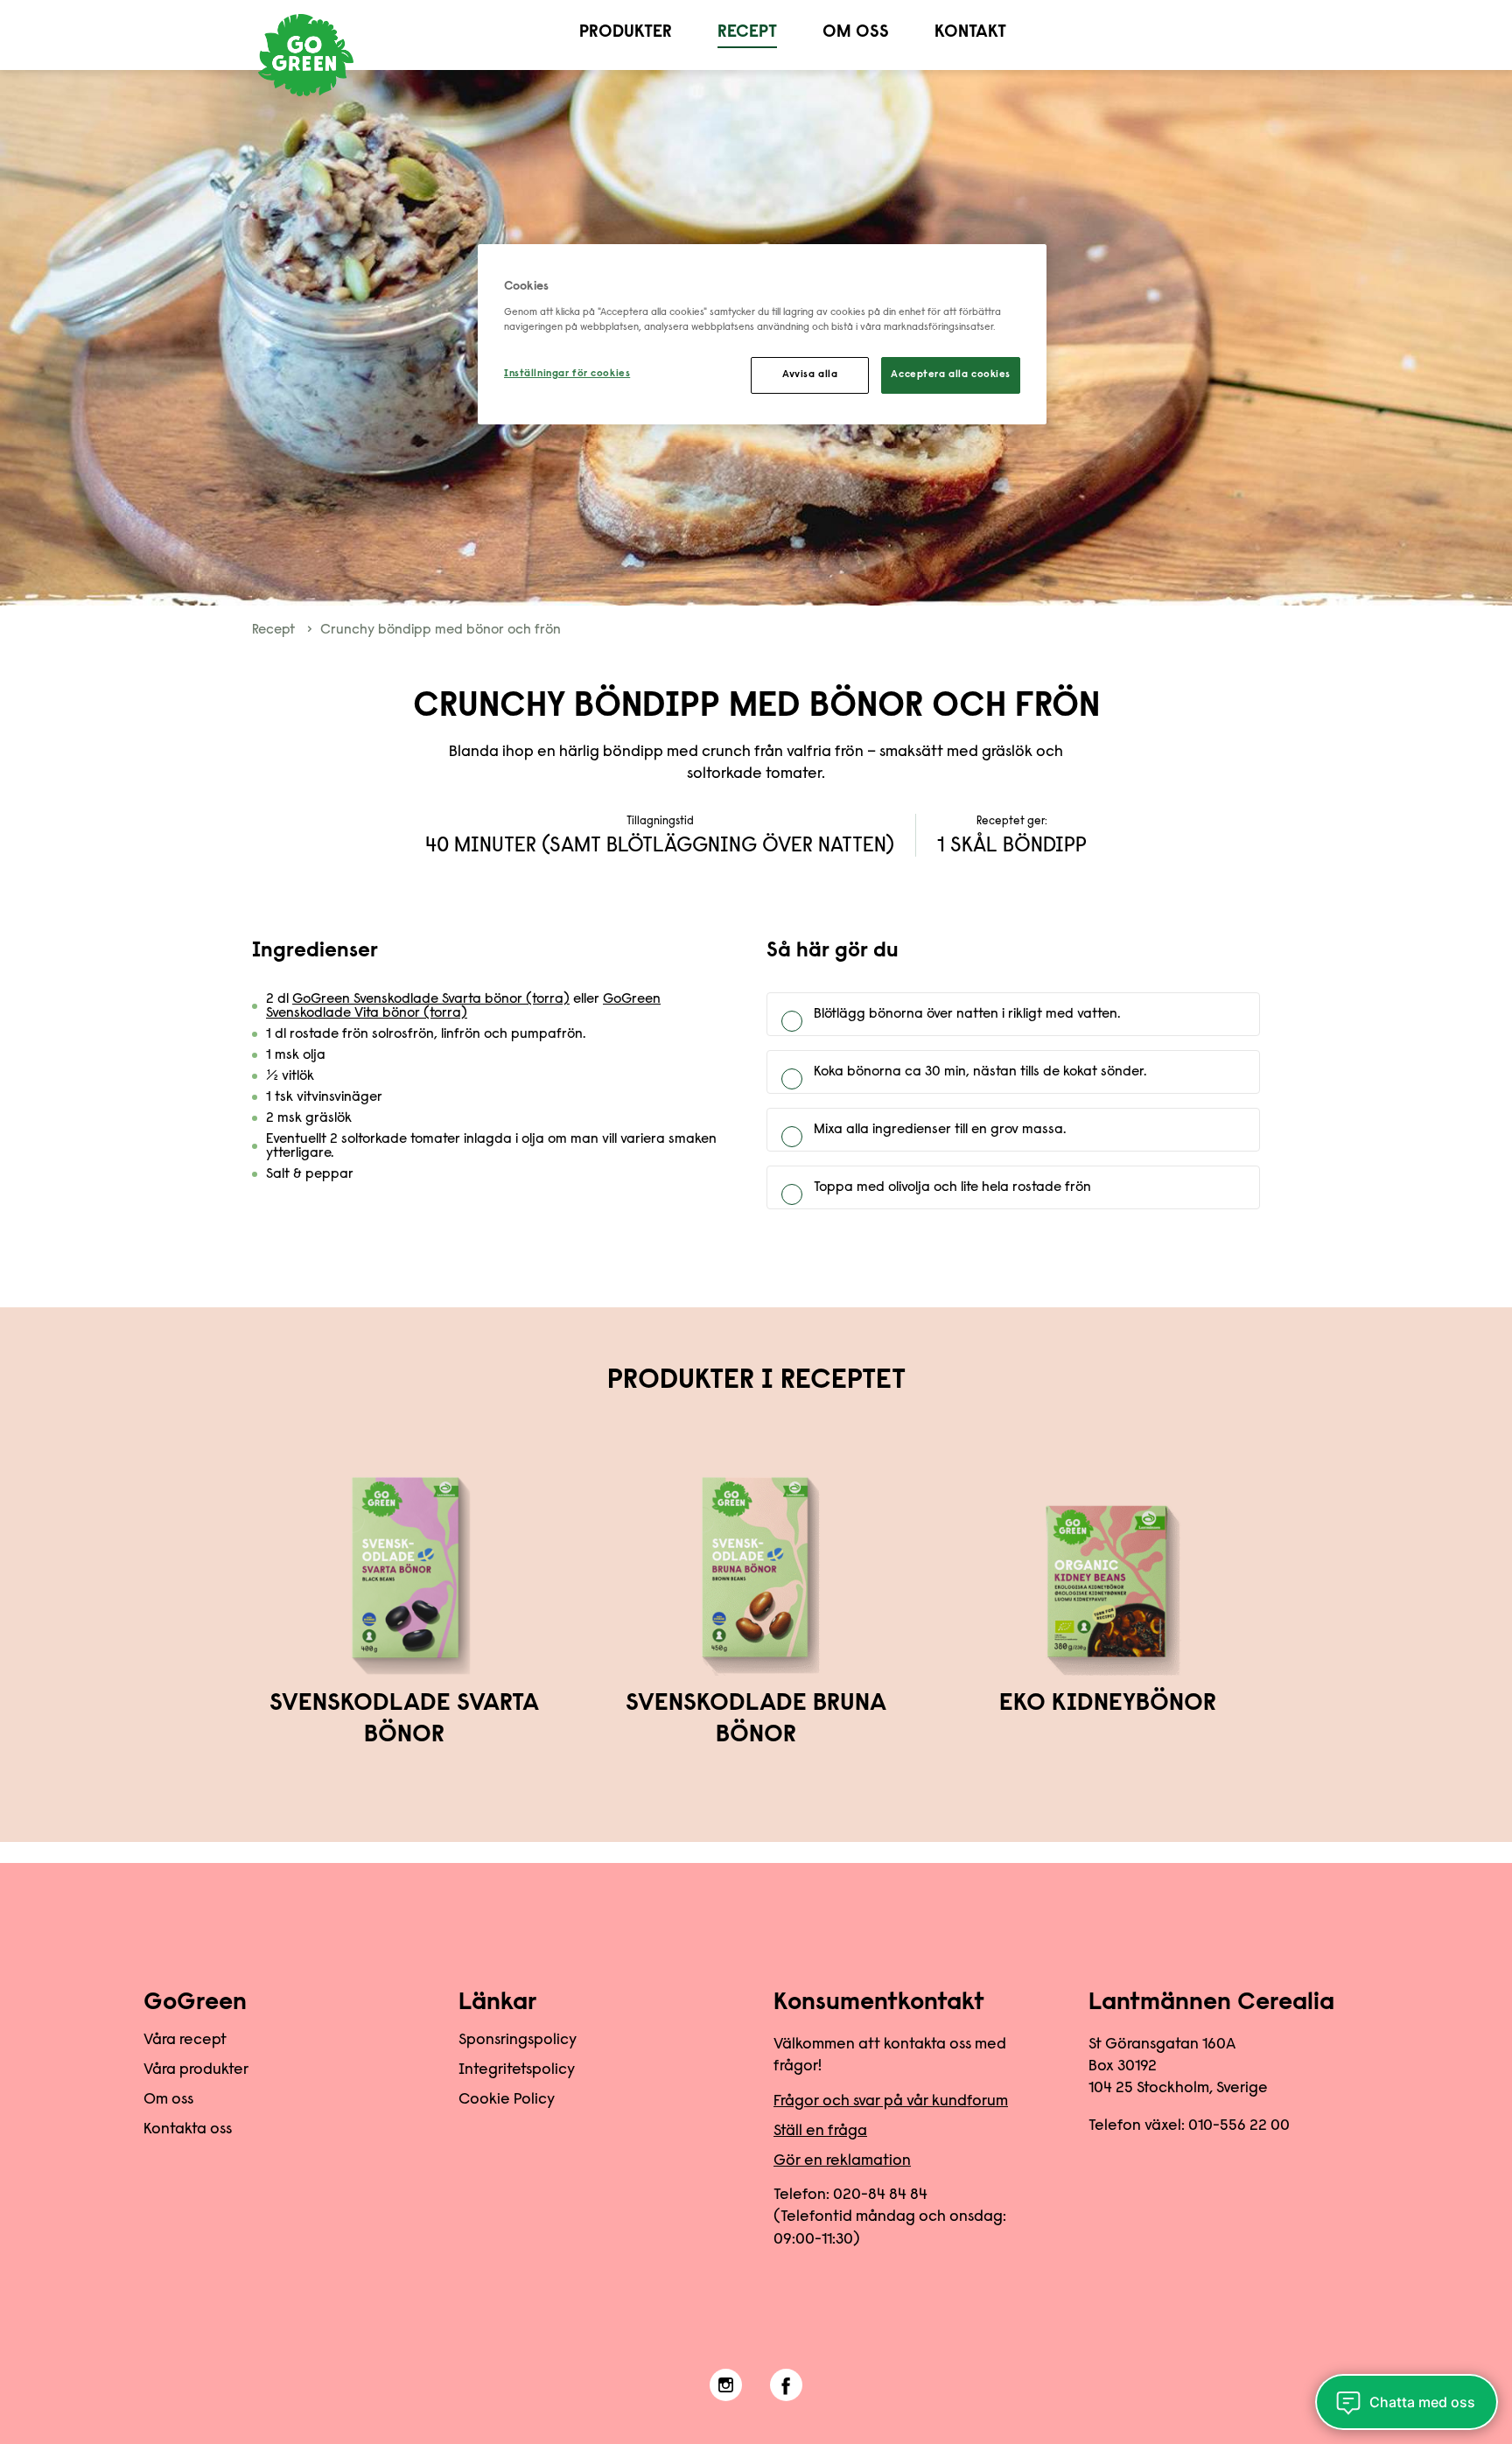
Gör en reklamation (842, 2161)
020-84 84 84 (880, 2195)
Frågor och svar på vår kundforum (891, 2102)
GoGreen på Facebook (786, 2385)
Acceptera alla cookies (951, 375)
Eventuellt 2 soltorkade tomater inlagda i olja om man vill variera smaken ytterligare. (491, 1146)
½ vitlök (290, 1076)
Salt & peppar (311, 1174)
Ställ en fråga (820, 2132)
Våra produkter (196, 2070)
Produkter (626, 32)
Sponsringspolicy (518, 2041)
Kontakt (970, 32)
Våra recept (185, 2041)
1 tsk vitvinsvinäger (324, 1097)
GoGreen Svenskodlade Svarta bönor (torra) (431, 999)
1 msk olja (296, 1055)
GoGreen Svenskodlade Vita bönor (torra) (463, 1006)
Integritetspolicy (517, 2070)
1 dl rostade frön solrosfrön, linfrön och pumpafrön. (426, 1034)
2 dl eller (463, 1006)
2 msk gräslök (309, 1118)
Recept (747, 32)
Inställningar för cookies (567, 374)
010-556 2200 (1239, 2126)
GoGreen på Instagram (726, 2385)
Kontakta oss (188, 2130)
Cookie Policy (507, 2100)
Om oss (856, 32)
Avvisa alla (810, 375)
